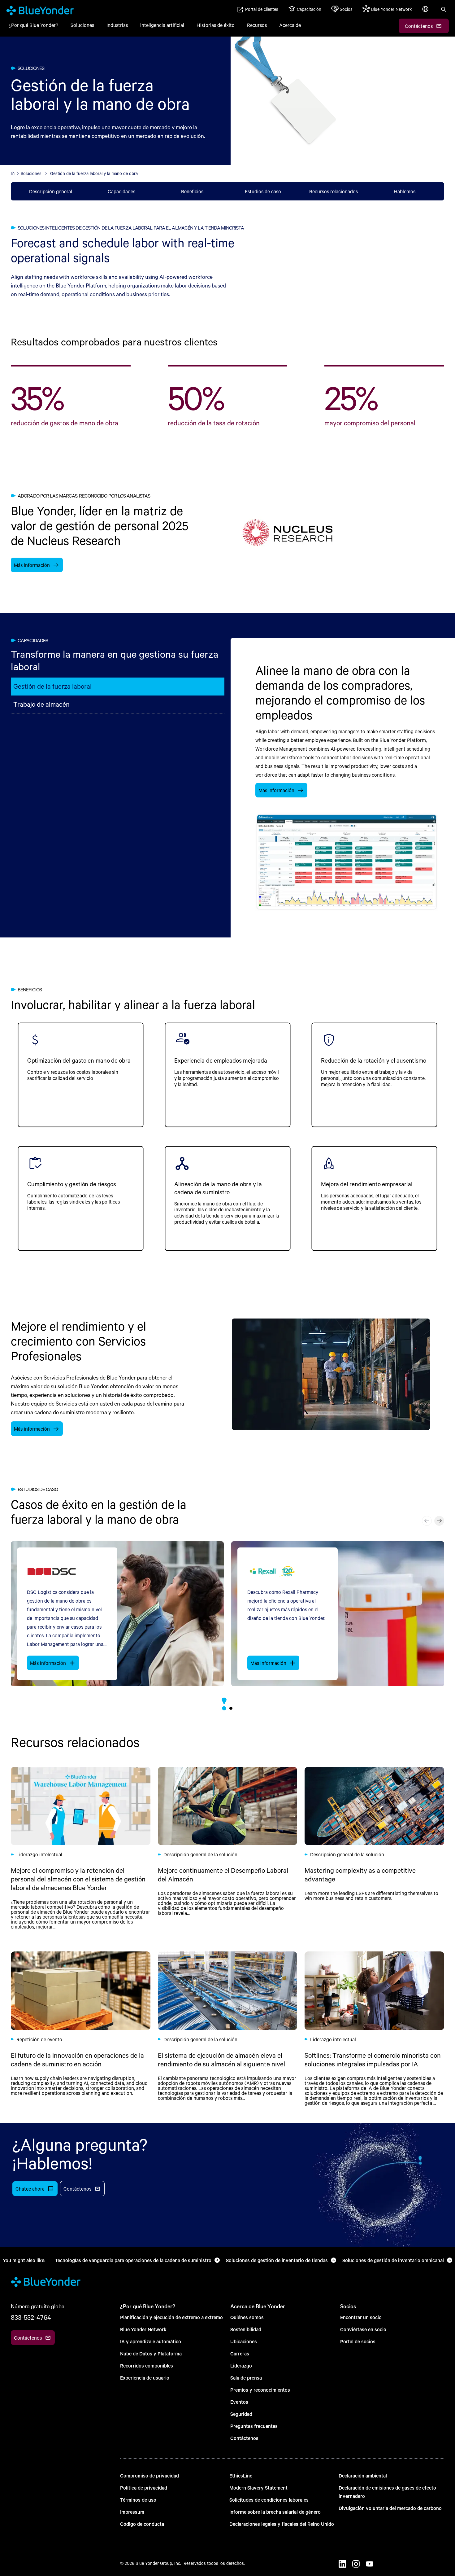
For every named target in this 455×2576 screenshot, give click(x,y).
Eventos (239, 2402)
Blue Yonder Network (143, 2329)
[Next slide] (439, 1521)
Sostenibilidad (246, 2329)
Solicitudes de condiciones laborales (269, 2500)
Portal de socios (358, 2341)
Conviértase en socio (363, 2329)
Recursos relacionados (334, 191)
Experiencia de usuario (145, 2378)
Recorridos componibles (147, 2365)
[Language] (426, 12)
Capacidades (121, 191)
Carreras (240, 2353)
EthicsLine (241, 2475)
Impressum (132, 2512)
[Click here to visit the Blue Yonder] (13, 173)
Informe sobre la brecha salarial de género (275, 2512)
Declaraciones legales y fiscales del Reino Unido (282, 2524)
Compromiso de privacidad (149, 2475)
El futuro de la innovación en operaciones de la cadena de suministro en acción (81, 2028)
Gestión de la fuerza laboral (52, 686)
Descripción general (51, 191)
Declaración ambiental (363, 2475)
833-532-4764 (31, 2317)
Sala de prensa (246, 2378)
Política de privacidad (144, 2488)
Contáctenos (244, 2438)
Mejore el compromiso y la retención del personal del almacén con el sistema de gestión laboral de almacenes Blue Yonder (81, 1848)
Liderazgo (241, 2365)
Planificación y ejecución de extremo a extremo (171, 2317)
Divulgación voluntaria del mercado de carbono (390, 2508)
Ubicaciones (244, 2341)
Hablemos (405, 191)
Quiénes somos (247, 2317)
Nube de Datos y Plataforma (151, 2353)
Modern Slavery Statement (258, 2488)
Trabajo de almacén (41, 704)
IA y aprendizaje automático (151, 2341)
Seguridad (241, 2414)
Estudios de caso (263, 191)
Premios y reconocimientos (260, 2390)
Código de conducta (142, 2524)
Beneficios (192, 191)
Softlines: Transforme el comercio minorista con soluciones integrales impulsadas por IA (374, 2028)
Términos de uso (138, 2500)
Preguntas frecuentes (254, 2426)
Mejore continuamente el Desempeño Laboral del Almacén (228, 1848)
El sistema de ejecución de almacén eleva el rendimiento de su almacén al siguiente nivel (228, 2028)
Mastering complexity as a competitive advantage (374, 1848)
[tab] (224, 1708)
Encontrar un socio (361, 2317)
